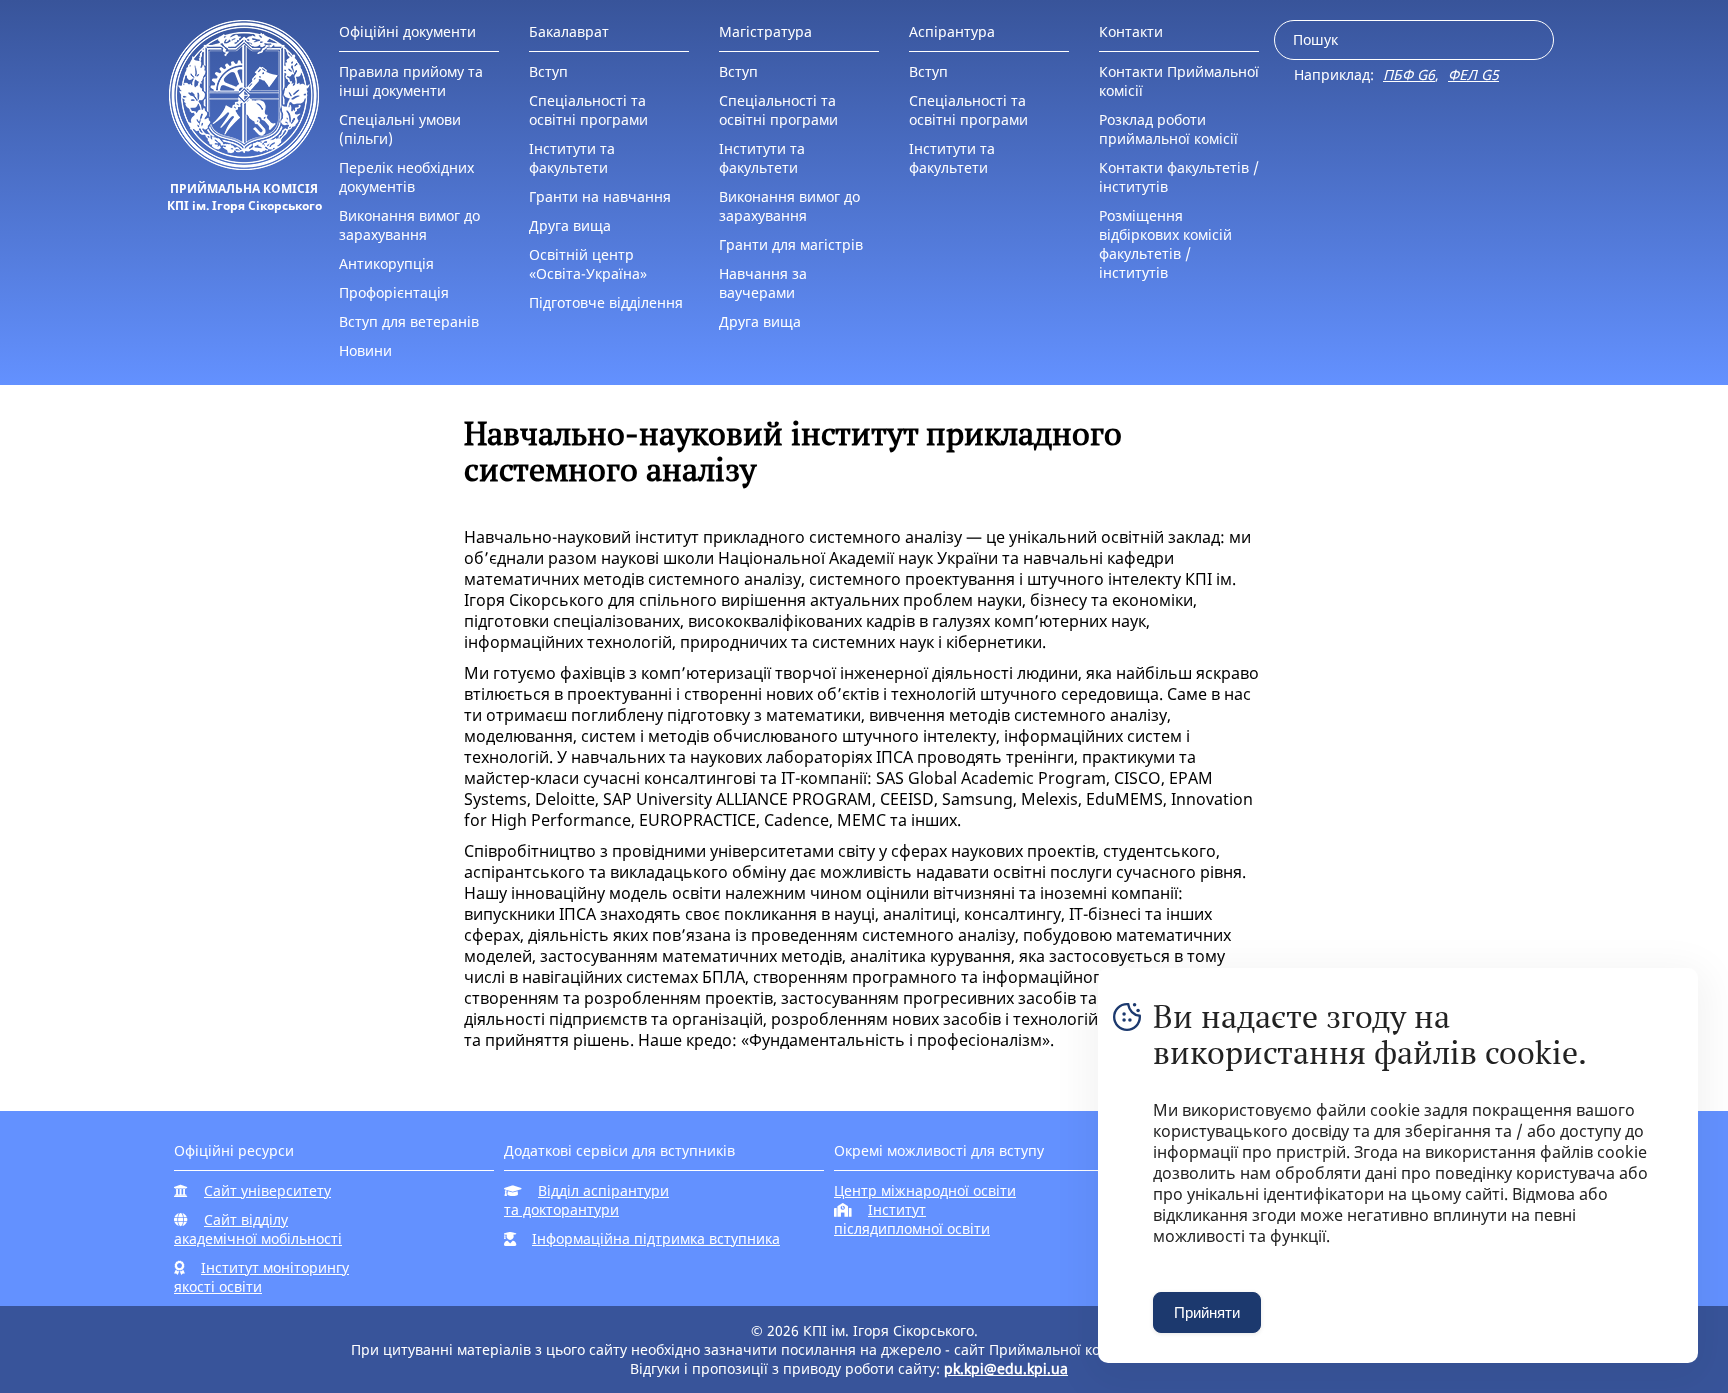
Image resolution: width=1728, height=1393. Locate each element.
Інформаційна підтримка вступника (656, 1238)
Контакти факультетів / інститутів (1179, 177)
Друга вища (570, 225)
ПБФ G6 (1409, 74)
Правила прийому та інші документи (411, 81)
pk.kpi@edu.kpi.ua (1006, 1368)
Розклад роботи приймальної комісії (1168, 129)
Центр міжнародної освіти (925, 1190)
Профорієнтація (394, 292)
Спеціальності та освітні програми (588, 110)
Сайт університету (267, 1190)
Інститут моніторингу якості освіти (261, 1277)
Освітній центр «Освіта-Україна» (588, 264)
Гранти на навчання (600, 196)
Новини (365, 350)
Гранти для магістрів (791, 244)
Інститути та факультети (572, 158)
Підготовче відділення (606, 302)
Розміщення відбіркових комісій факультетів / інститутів (1165, 244)
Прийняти (1207, 1312)
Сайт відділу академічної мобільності (258, 1229)
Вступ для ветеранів (409, 321)
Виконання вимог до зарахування (409, 225)
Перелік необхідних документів (406, 177)
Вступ (548, 71)
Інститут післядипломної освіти (912, 1219)
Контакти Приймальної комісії (1179, 81)
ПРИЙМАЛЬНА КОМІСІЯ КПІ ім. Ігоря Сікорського (244, 197)
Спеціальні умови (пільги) (400, 129)
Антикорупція (386, 263)
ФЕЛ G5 (1473, 74)
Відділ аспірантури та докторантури (586, 1200)
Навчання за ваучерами (763, 283)
